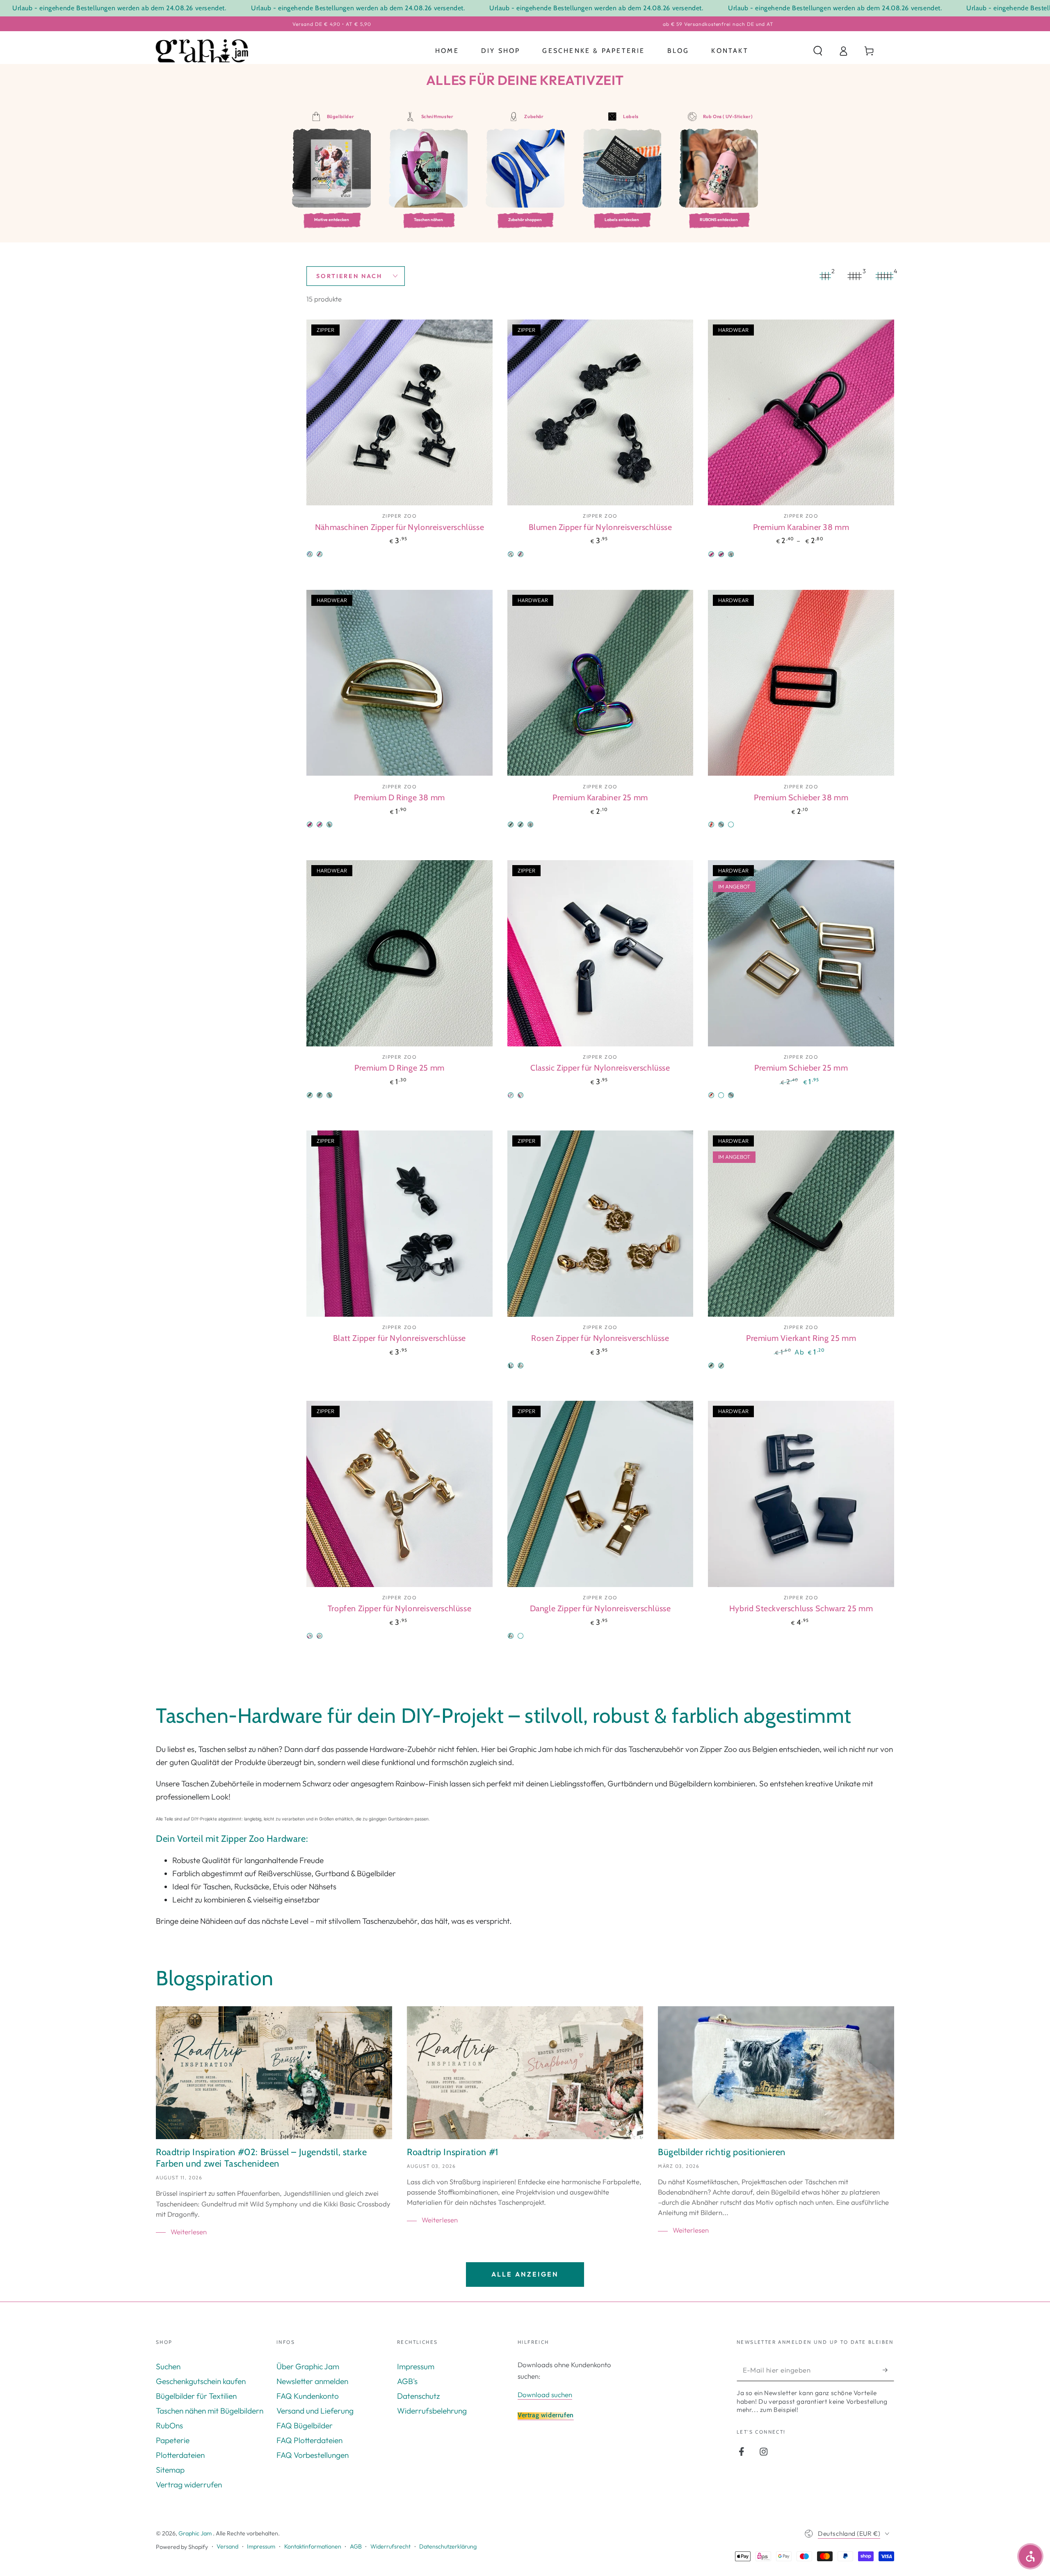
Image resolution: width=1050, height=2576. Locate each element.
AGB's (407, 2381)
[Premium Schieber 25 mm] (801, 953)
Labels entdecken (622, 220)
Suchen (168, 2366)
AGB (356, 2546)
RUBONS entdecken (719, 220)
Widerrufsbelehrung (432, 2411)
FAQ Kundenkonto (308, 2396)
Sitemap (170, 2470)
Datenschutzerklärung (448, 2546)
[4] (884, 276)
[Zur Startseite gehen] (202, 51)
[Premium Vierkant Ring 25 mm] (801, 1224)
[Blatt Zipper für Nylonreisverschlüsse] (399, 1224)
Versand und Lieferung (315, 2411)
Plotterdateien (180, 2455)
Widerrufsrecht (390, 2546)
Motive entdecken (332, 220)
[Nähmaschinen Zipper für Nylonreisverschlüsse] (399, 413)
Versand (227, 2546)
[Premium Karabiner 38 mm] (801, 413)
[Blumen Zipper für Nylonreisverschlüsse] (600, 413)
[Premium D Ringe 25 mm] (399, 953)
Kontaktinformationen (313, 2546)
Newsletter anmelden (312, 2381)
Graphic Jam (196, 2533)
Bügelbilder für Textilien (196, 2396)
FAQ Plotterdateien (309, 2440)
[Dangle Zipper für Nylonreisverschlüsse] (600, 1494)
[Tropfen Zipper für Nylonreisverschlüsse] (399, 1494)
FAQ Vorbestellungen (313, 2455)
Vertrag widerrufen (189, 2485)
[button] (818, 51)
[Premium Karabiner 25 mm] (600, 683)
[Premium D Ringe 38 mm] (399, 683)
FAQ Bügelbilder (305, 2425)
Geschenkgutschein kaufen (201, 2381)
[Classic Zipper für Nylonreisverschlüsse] (600, 953)
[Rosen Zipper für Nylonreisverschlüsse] (600, 1224)
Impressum (416, 2366)
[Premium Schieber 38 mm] (801, 683)
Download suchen (545, 2394)
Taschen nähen (428, 220)
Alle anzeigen (525, 2274)
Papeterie (173, 2440)
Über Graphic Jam (308, 2366)
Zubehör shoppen (525, 220)
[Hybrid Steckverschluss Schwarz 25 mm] (801, 1494)
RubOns (169, 2425)
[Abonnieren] (888, 2370)
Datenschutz (418, 2396)
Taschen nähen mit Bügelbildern (210, 2411)
